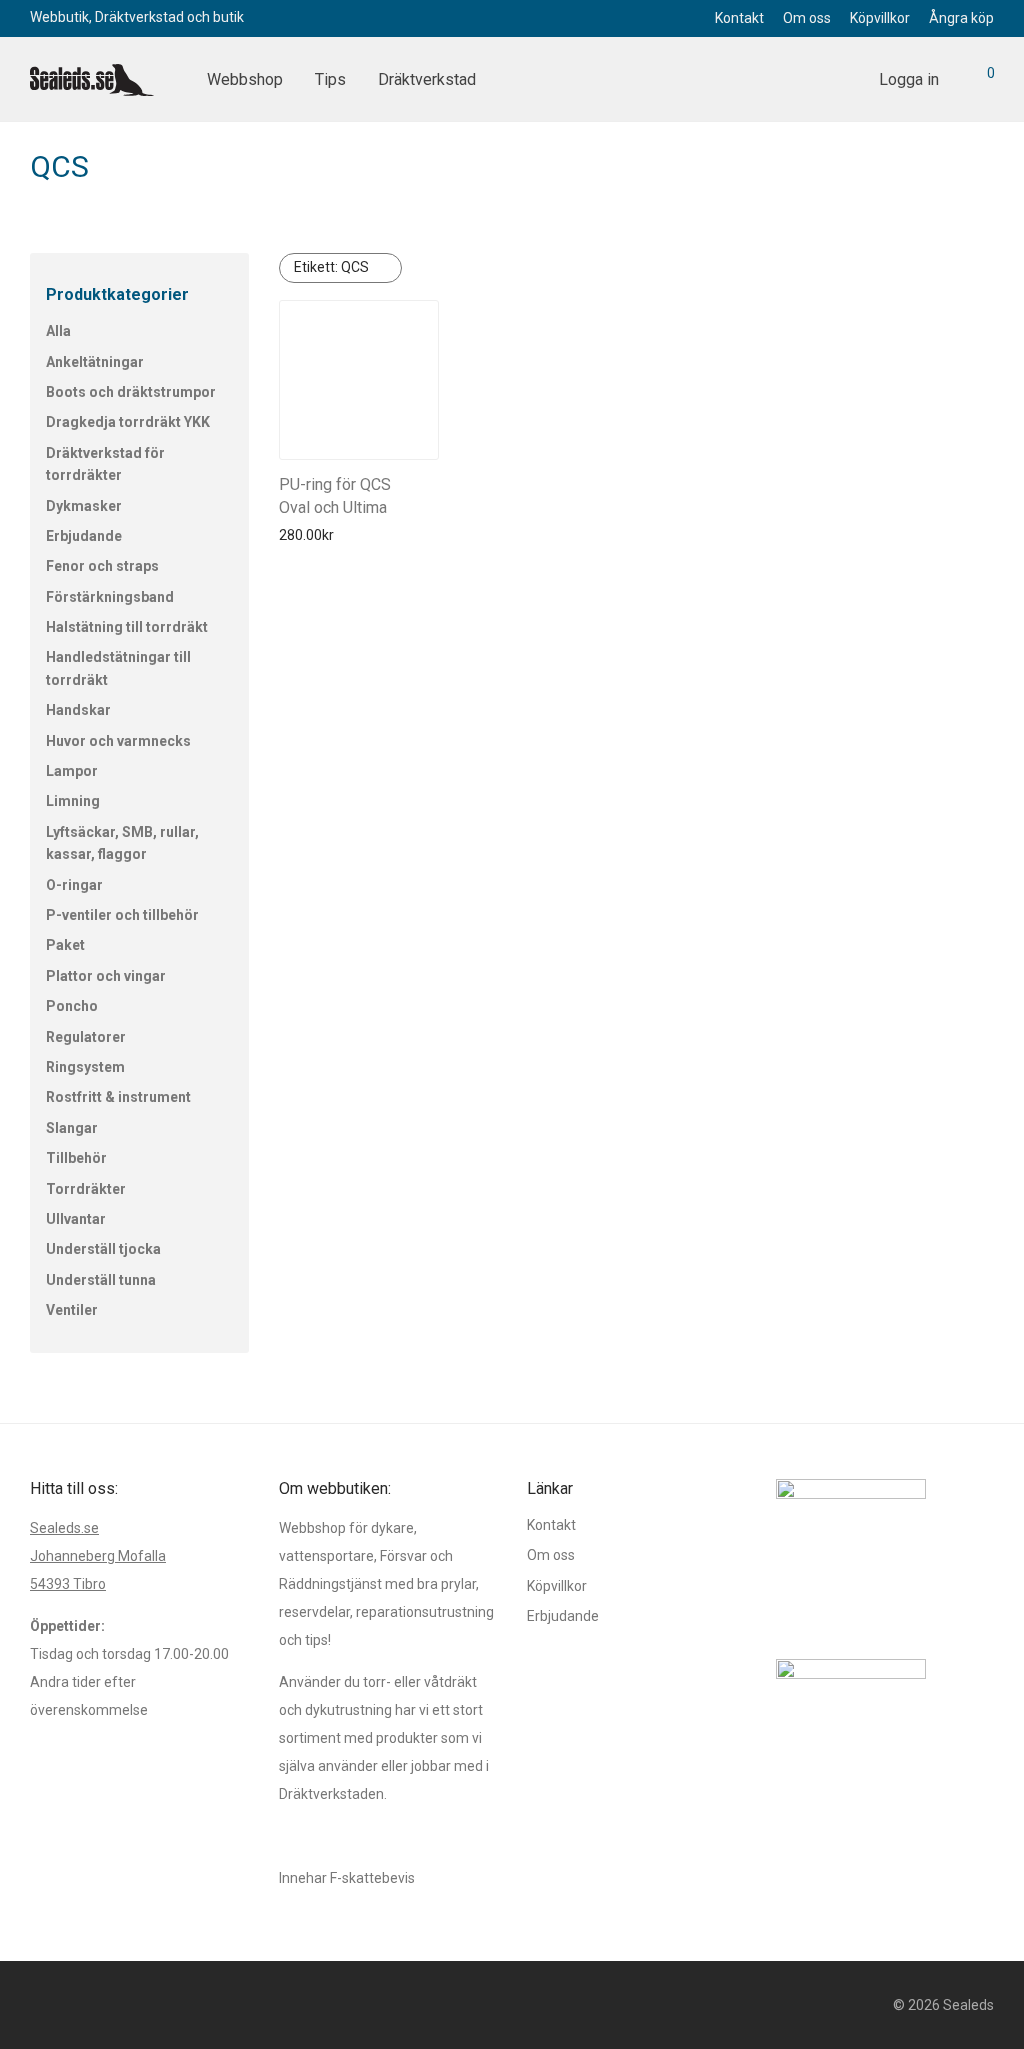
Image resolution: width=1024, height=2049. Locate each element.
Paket (65, 945)
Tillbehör (76, 1158)
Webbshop (245, 79)
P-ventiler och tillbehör (122, 915)
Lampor (72, 771)
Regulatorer (86, 1037)
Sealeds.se (64, 1528)
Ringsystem (85, 1067)
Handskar (78, 710)
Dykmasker (84, 506)
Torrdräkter (86, 1189)
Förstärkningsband (110, 597)
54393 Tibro (68, 1584)
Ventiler (72, 1310)
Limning (73, 801)
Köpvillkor (880, 18)
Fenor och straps (102, 566)
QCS (331, 267)
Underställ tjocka (103, 1249)
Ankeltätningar (95, 362)
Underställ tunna (101, 1280)
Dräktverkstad (427, 79)
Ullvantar (76, 1219)
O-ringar (74, 885)
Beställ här (306, 535)
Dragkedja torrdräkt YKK (128, 422)
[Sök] (841, 80)
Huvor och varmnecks (118, 741)
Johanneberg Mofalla (98, 1556)
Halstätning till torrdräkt (127, 627)
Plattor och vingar (106, 976)
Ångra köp (961, 18)
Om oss (807, 18)
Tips (330, 79)
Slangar (72, 1128)
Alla (58, 331)
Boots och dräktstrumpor (131, 392)
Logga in (909, 79)
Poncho (72, 1006)
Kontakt (739, 18)
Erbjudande (84, 536)
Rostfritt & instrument (118, 1097)
